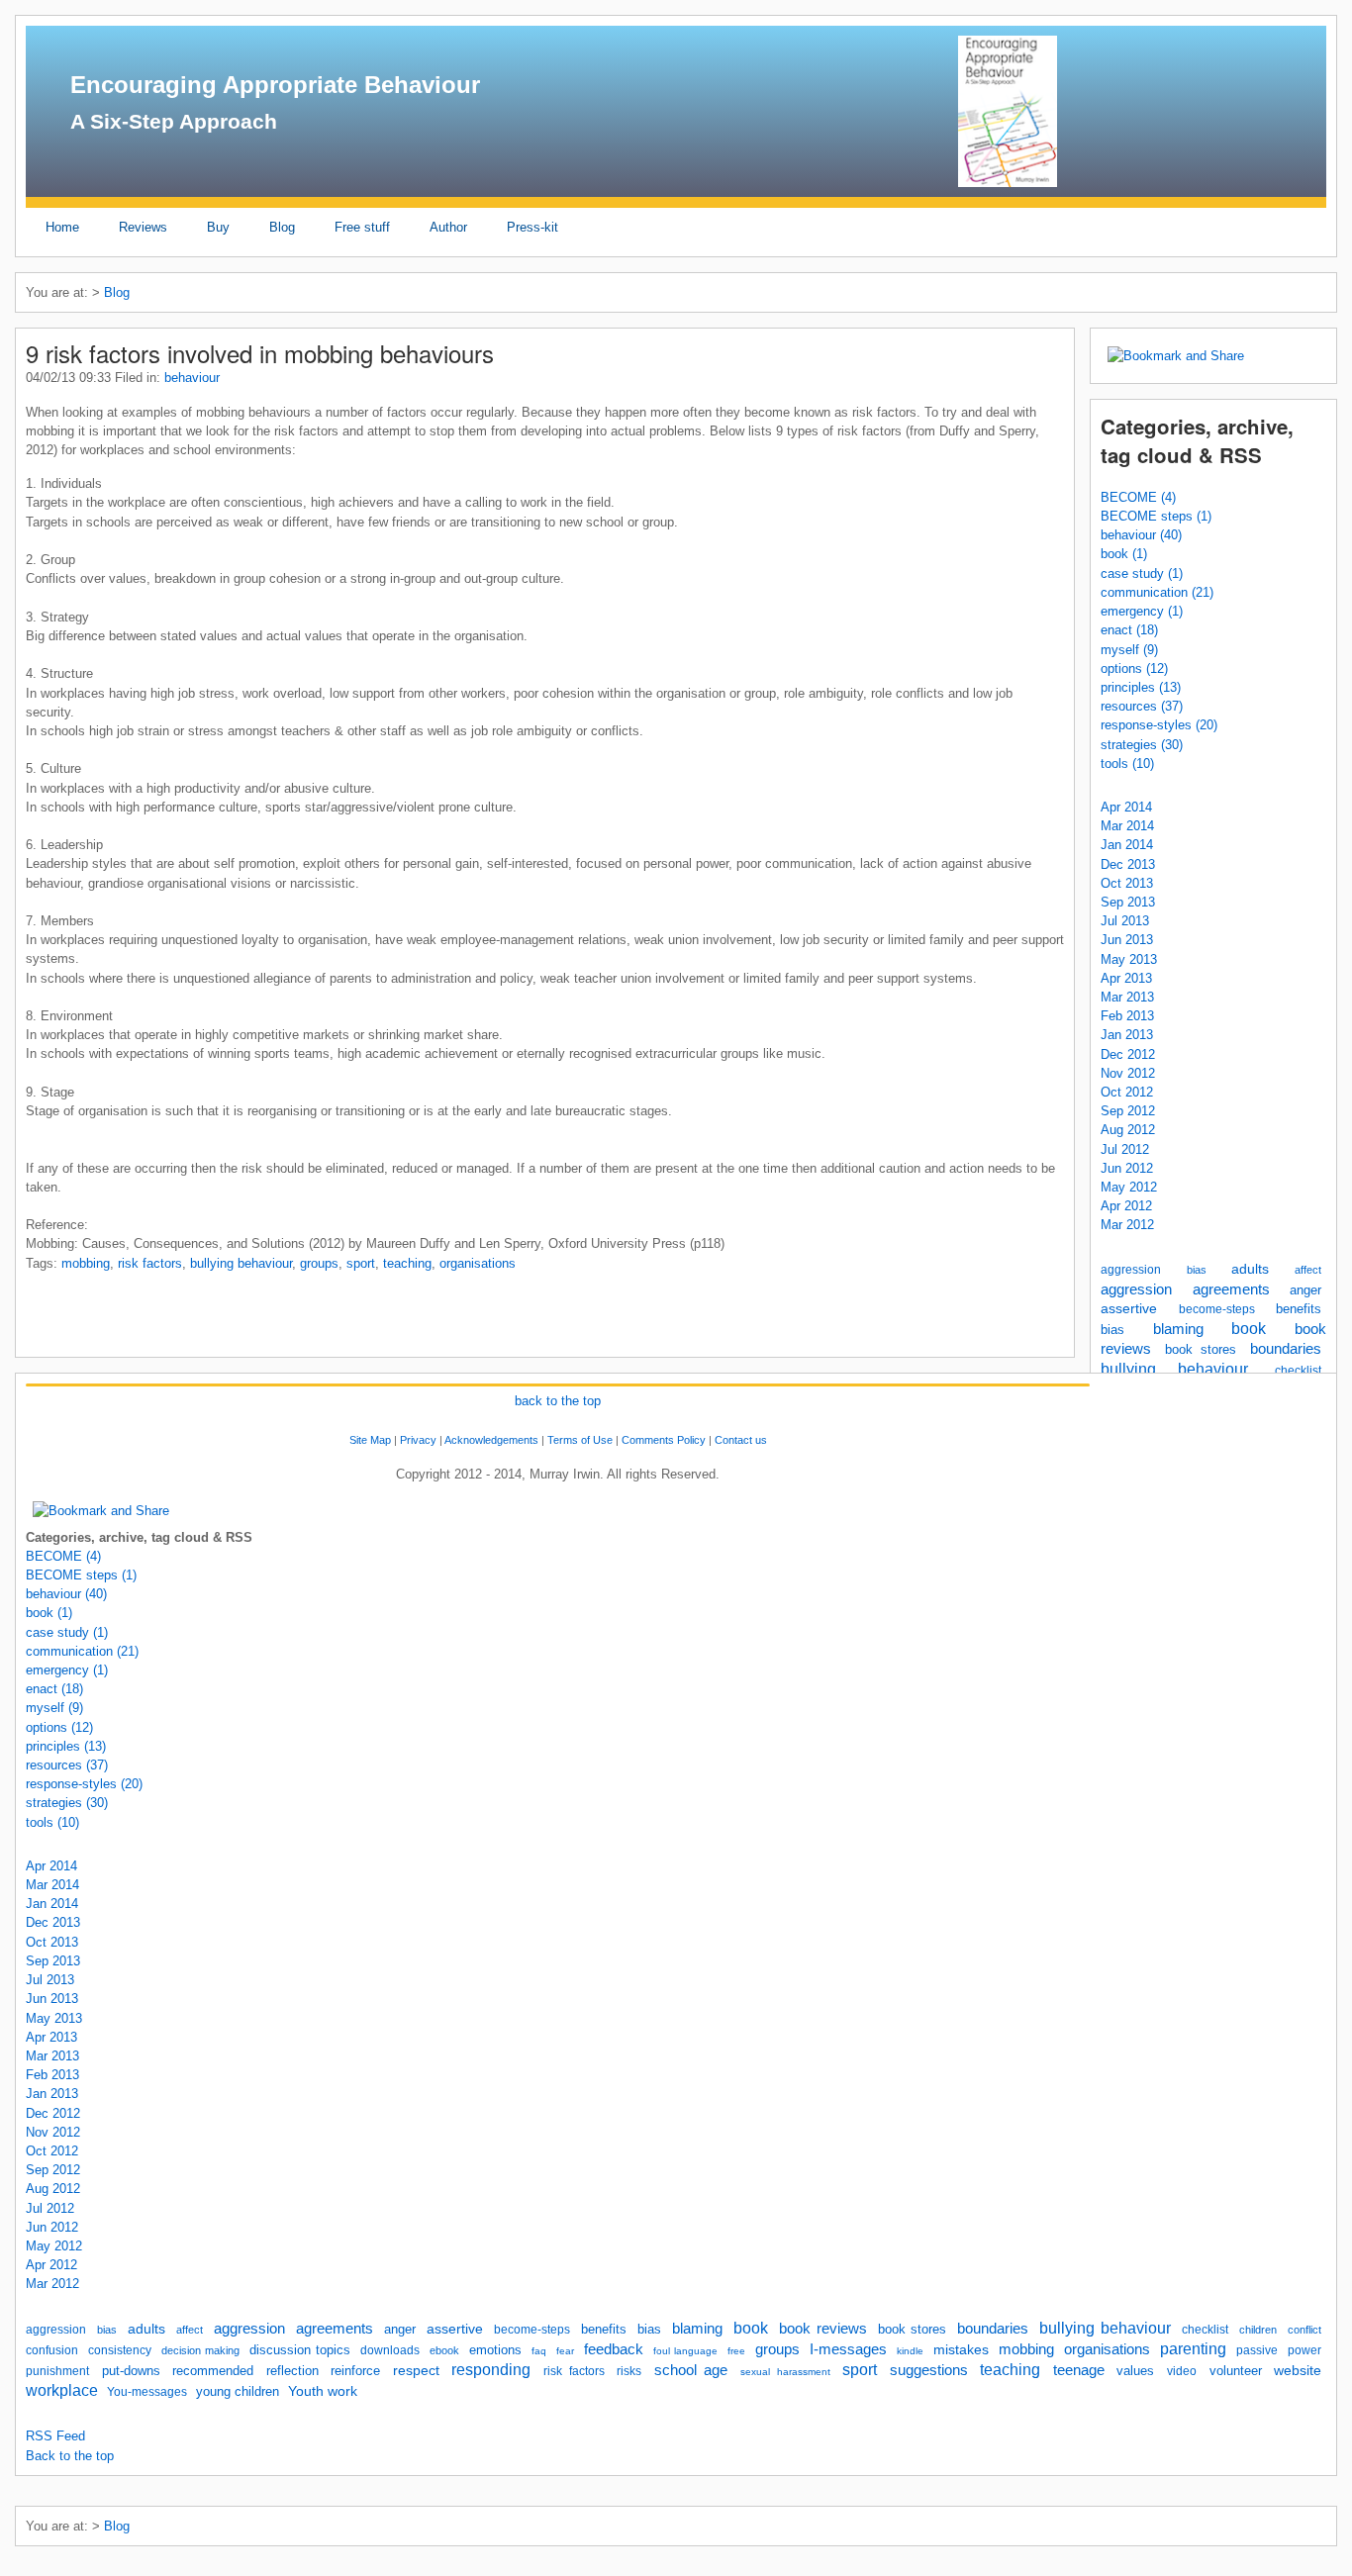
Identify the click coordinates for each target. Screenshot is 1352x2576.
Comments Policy (664, 1440)
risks (629, 2371)
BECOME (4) (1138, 497)
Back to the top (70, 2456)
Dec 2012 (1128, 1054)
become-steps (1217, 1309)
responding (491, 2370)
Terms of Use (580, 1440)
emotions (495, 2350)
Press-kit (532, 227)
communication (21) (1157, 592)
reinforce (355, 2371)
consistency (120, 2350)
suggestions (929, 2370)
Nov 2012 (1128, 1073)
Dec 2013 (1128, 864)
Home (62, 227)
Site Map (370, 1440)
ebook (444, 2350)
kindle (910, 2351)
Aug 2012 (1128, 1130)
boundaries (1286, 1348)
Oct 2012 (1127, 1092)
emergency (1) (1142, 611)
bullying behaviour (1174, 1369)
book (1249, 1329)
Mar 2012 (1127, 1225)
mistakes (961, 2349)
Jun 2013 (1127, 940)
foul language (685, 2351)
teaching (407, 1263)
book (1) (1124, 554)
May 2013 (1129, 959)
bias (1197, 1270)
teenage (1079, 2370)
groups (319, 1263)
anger (1305, 1290)
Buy (218, 227)
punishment (57, 2371)
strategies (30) (1142, 745)
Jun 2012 (1127, 1168)
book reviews (823, 2329)
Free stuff (362, 227)
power (1304, 2350)
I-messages (848, 2349)
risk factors (150, 1263)
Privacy (418, 1440)
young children (238, 2391)
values (1135, 2371)
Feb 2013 (1127, 1016)
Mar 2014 (1127, 826)
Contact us (741, 1440)
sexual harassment (785, 2372)
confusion (52, 2350)
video (1182, 2371)
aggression (1131, 1270)
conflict (1304, 2330)
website (1298, 2370)
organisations (478, 1263)
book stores (1201, 1349)
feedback (614, 2349)
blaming (1178, 1329)
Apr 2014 (1126, 807)
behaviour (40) (1141, 535)
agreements (1231, 1289)
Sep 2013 (1128, 902)
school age (691, 2370)
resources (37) (1142, 706)
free (736, 2351)
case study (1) (1142, 573)
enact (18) (1129, 630)
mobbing (86, 1263)
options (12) (1134, 668)
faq (539, 2351)
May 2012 (1129, 1187)
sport (361, 1263)
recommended (213, 2371)
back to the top (558, 1401)
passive (1257, 2350)
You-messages (147, 2392)
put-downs (131, 2371)
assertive (1129, 1308)
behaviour (192, 378)
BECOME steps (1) (1156, 516)
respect (416, 2370)
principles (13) (1141, 687)
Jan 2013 (1127, 1035)
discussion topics (300, 2350)
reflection (292, 2371)
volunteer (1236, 2371)
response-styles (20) (1159, 725)
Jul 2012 (1125, 1149)
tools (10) (1127, 763)
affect (1308, 1270)
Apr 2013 (1126, 978)
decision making (200, 2350)
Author (448, 227)
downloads (390, 2350)
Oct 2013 (1127, 883)
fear (565, 2351)
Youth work (323, 2391)
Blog (282, 227)
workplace (62, 2390)
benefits (1299, 1309)
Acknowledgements (491, 1440)
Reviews (143, 227)
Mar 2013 (1127, 997)
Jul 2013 (1125, 921)
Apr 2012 (1126, 1206)
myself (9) (1129, 650)
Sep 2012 (1128, 1111)
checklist (1298, 1371)
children (1258, 2330)
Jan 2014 (1127, 845)
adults (1250, 1269)
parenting (1193, 2349)
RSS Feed (55, 2436)
